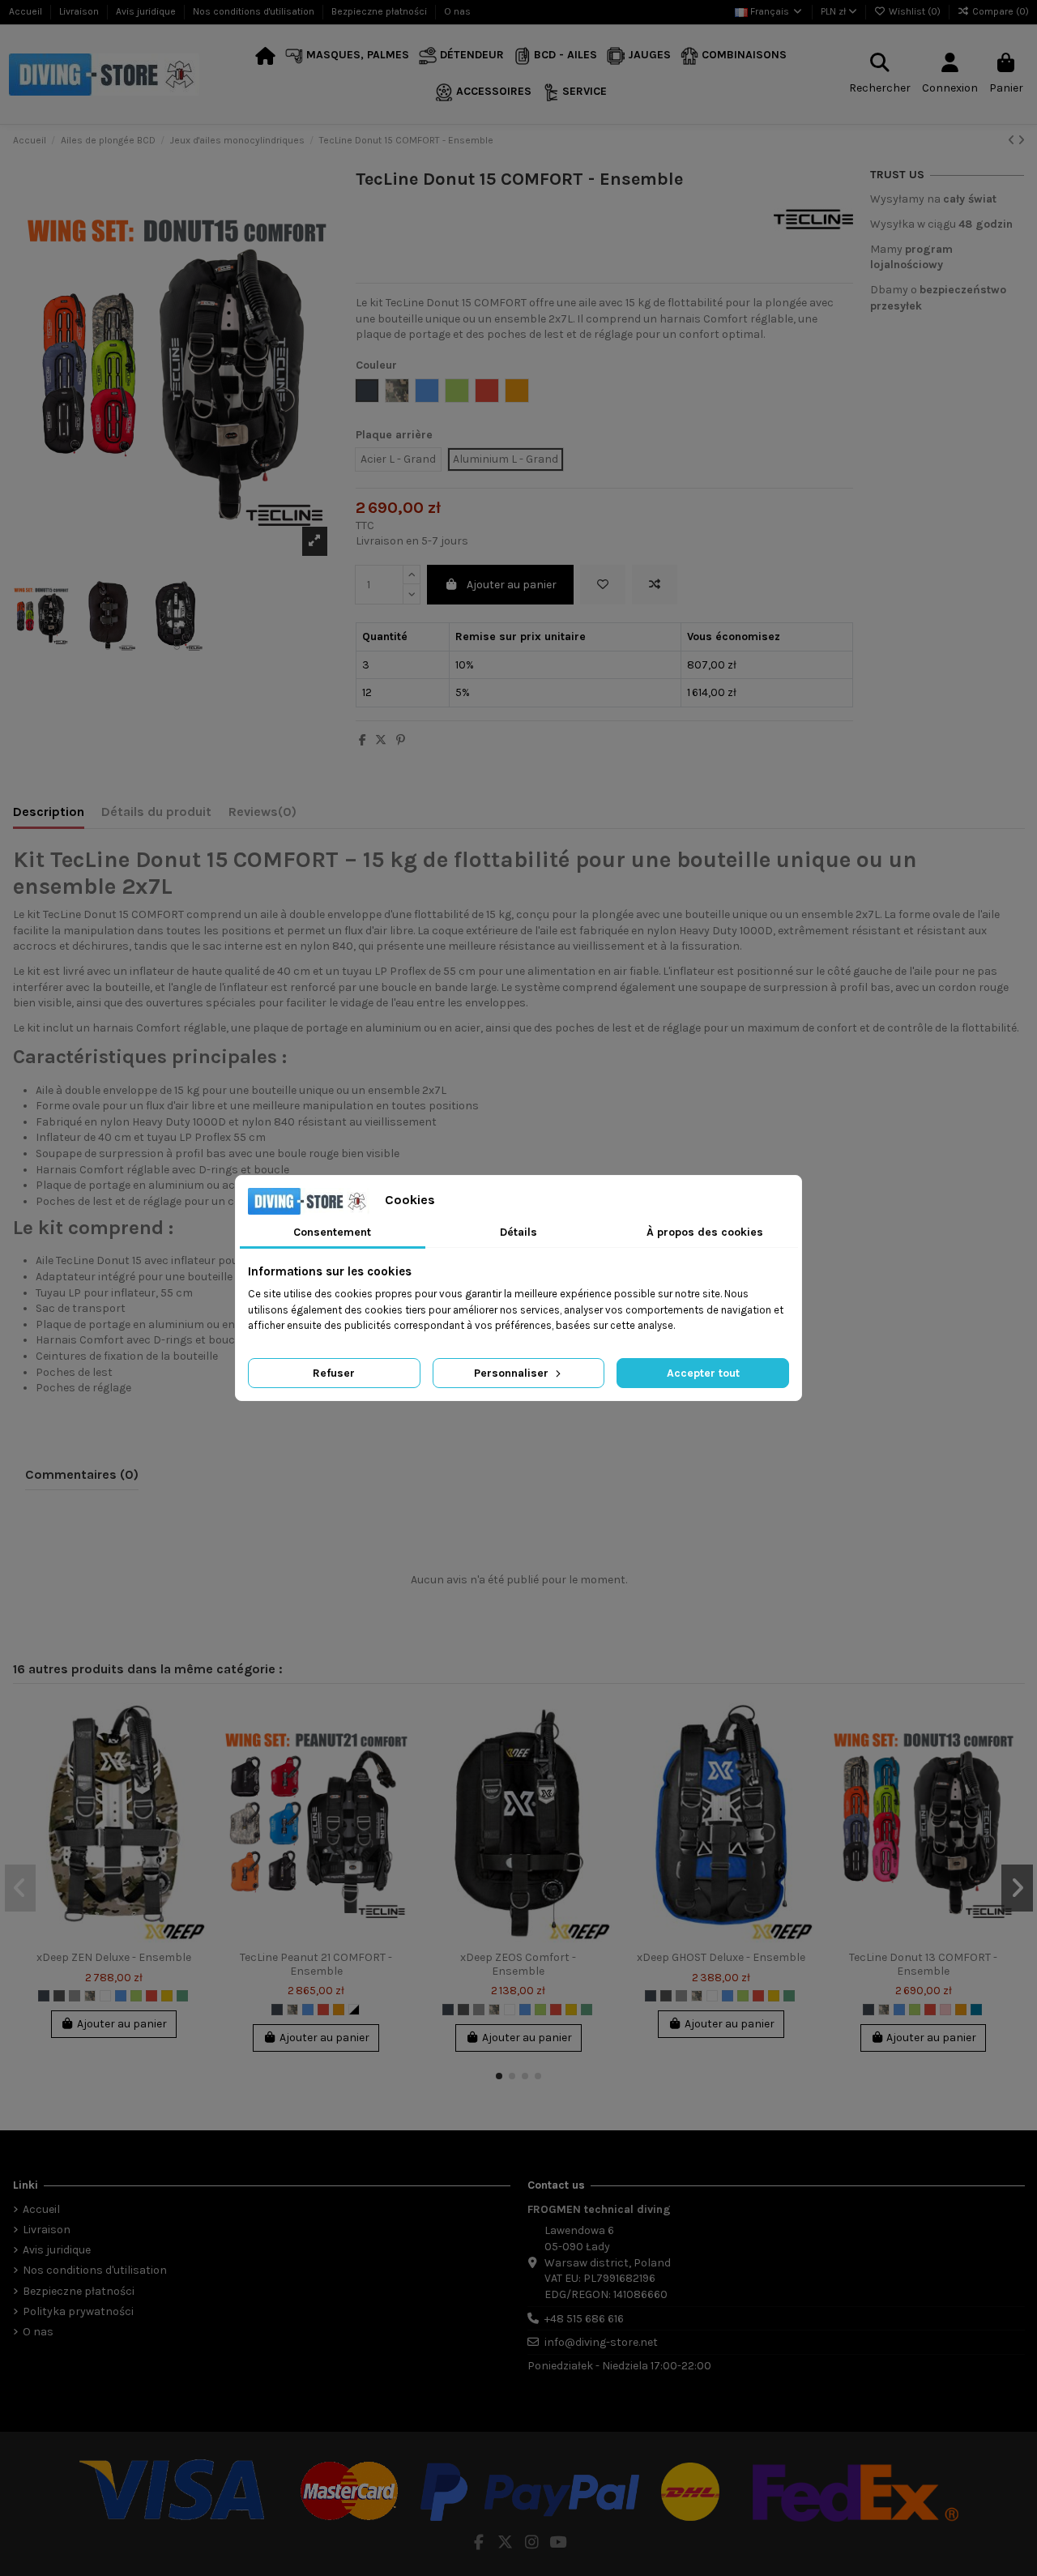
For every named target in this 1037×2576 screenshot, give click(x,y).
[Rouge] (151, 1996)
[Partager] (363, 740)
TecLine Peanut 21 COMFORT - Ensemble (316, 1964)
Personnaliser (513, 1373)
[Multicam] (90, 1996)
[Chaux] (136, 1996)
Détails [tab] (518, 1232)
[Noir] (44, 1996)
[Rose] (945, 2010)
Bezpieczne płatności (380, 11)
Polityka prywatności (78, 2311)
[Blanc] (105, 1996)
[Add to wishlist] (603, 585)
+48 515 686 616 (584, 2319)
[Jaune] (167, 1996)
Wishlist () (915, 11)
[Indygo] (976, 2010)
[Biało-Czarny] (354, 2010)
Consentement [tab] (332, 1232)
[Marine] (182, 1996)
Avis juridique (147, 11)
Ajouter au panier (512, 585)
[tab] (262, 815)
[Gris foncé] (59, 1996)
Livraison (80, 11)
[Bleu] (121, 1996)
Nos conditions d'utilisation (255, 11)
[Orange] (339, 2010)
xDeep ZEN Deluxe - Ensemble (114, 1957)
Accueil (27, 11)
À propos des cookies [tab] (705, 1232)
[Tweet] (381, 740)
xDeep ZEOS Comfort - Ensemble (518, 1964)
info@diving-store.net (601, 2342)
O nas (457, 11)
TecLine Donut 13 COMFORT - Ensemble (923, 1964)
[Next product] (1021, 141)
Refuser (334, 1373)
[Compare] (194, 1755)
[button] (347, 56)
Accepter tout (703, 1373)
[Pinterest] (401, 740)
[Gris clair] (75, 1996)
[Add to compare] (655, 585)
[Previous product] (1013, 141)
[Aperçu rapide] (194, 1784)
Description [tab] (49, 812)
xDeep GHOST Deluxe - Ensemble (721, 1957)
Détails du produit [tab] (156, 812)
